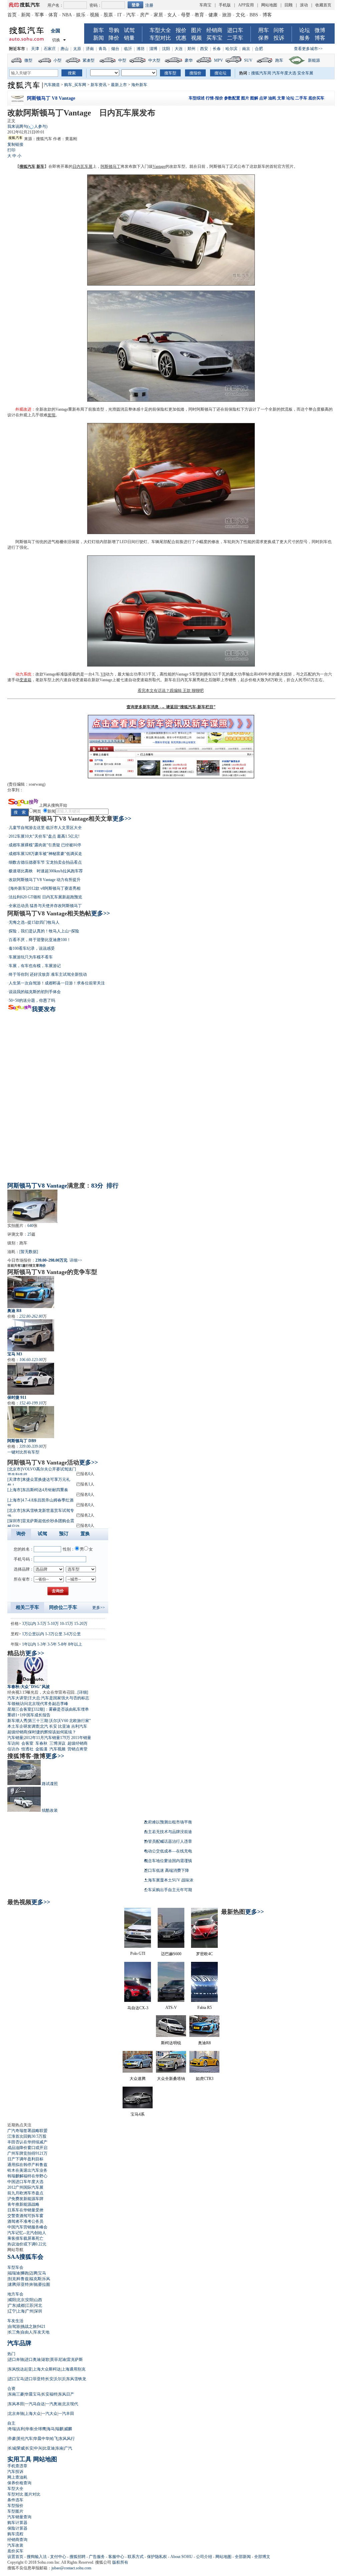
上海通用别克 (73, 2369)
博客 (267, 15)
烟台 (115, 49)
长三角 (14, 2332)
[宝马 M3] (31, 1335)
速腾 (12, 2284)
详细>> (76, 1260)
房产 (145, 15)
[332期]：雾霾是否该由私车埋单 (60, 1709)
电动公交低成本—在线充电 (168, 1851)
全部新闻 (243, 2557)
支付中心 (58, 2557)
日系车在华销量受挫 (25, 2210)
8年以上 (75, 1644)
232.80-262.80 (31, 1316)
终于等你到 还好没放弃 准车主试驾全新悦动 (48, 974)
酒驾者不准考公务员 (25, 2221)
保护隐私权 (157, 2557)
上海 (21, 2311)
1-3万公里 (54, 1634)
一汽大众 (49, 2414)
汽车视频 (57, 1749)
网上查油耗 (17, 2477)
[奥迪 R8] (31, 1292)
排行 (113, 1186)
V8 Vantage (52, 1186)
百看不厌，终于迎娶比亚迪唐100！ (40, 940)
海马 (51, 2429)
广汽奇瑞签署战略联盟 (27, 2131)
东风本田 (16, 2404)
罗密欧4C (204, 1954)
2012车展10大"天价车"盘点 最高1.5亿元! (44, 836)
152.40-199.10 (31, 1403)
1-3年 (42, 1644)
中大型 (154, 60)
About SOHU (182, 2557)
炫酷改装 (50, 1810)
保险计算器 (17, 2528)
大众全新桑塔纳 (171, 2079)
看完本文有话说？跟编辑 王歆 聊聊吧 (171, 691)
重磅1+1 (15, 1715)
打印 (11, 150)
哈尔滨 (231, 49)
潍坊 (141, 49)
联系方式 (136, 2557)
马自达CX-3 (138, 2008)
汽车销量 (15, 1738)
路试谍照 (50, 1784)
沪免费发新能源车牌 (25, 2199)
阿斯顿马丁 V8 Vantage (51, 98)
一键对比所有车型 (23, 1452)
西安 (204, 49)
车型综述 (197, 98)
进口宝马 (16, 2379)
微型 (28, 60)
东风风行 (67, 2439)
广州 (29, 2311)
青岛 (103, 49)
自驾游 (14, 2326)
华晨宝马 (33, 2394)
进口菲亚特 (35, 2379)
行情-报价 (214, 98)
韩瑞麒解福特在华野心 (27, 2176)
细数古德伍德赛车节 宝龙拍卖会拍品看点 (45, 862)
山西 (38, 2300)
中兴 (38, 2448)
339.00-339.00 (31, 1446)
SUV (248, 60)
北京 (21, 2300)
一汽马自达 (35, 2404)
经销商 (214, 30)
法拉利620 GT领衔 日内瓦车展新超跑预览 (45, 897)
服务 (305, 38)
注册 (149, 5)
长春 (217, 49)
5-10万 (53, 1624)
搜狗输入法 (37, 2557)
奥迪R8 (204, 2043)
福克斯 (35, 2279)
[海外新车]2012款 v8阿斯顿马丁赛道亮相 (45, 888)
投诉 (279, 38)
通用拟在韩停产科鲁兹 (27, 2165)
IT (120, 15)
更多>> (122, 819)
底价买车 (316, 98)
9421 (41, 2326)
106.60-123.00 (31, 1360)
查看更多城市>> (308, 49)
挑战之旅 (29, 2326)
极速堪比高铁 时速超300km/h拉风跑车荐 (46, 871)
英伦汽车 (25, 2439)
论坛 (305, 30)
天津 (35, 49)
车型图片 (15, 2511)
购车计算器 (17, 2523)
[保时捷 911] (31, 1379)
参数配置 (232, 98)
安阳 (29, 2300)
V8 (103, 674)
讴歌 (45, 2359)
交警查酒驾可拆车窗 (25, 2216)
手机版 (225, 5)
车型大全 (160, 30)
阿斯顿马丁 (111, 166)
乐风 (46, 2279)
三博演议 (57, 1743)
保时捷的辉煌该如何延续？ (52, 1732)
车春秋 (41, 1743)
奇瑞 (12, 2429)
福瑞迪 (14, 2273)
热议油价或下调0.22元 (27, 2244)
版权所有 (120, 2562)
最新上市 (119, 85)
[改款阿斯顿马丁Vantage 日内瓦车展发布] (171, 284)
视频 (95, 15)
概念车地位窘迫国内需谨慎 (168, 1861)
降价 (114, 38)
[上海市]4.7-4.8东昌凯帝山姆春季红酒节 (40, 1502)
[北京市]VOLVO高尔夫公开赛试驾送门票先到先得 (42, 1471)
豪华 (189, 60)
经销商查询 (17, 2540)
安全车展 (305, 73)
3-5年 (52, 1644)
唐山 (64, 49)
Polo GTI (138, 1954)
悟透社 (27, 1749)
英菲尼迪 (58, 2359)
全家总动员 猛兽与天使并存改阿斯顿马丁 (45, 906)
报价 (181, 30)
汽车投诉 (15, 2472)
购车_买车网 (75, 85)
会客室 (27, 1743)
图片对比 (32, 2494)
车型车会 (15, 2267)
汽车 (131, 15)
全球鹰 (40, 2429)
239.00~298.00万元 (51, 1260)
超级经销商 (17, 1732)
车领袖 (13, 1704)
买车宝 (214, 38)
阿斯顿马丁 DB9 (22, 1441)
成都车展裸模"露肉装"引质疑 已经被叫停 (45, 845)
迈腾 (33, 2273)
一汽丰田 (66, 2414)
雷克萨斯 (75, 2359)
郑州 (191, 49)
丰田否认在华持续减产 (27, 2142)
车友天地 (41, 2332)
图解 (254, 98)
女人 (172, 15)
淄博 (153, 49)
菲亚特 (23, 2284)
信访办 (13, 1749)
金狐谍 (41, 1749)
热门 (11, 2354)
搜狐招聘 (77, 2557)
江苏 (29, 2305)
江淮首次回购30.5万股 (27, 2136)
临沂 (128, 49)
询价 (42, 1265)
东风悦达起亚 (20, 2369)
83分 (97, 1186)
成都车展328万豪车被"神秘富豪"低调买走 (45, 854)
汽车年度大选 (284, 73)
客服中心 (116, 2557)
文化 (240, 15)
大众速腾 (138, 2079)
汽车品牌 (19, 2343)
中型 (122, 60)
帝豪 (12, 2439)
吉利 (21, 2429)
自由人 (27, 2332)
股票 (108, 15)
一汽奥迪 (53, 2404)
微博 (320, 30)
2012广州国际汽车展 (25, 2187)
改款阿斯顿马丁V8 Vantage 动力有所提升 (45, 880)
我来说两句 (27, 126)
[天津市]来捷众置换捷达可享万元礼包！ (39, 1481)
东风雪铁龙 (76, 2379)
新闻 (26, 15)
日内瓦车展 (82, 166)
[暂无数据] (29, 1252)
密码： (96, 5)
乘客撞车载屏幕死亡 (25, 2238)
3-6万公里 (72, 1634)
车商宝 (205, 5)
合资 (11, 2389)
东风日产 (66, 2394)
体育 (53, 15)
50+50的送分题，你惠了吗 (32, 1000)
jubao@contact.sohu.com (71, 2568)
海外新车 (139, 85)
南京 (246, 49)
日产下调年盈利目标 (25, 2159)
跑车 (279, 60)
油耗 (272, 98)
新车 (99, 30)
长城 (12, 2448)
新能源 (314, 60)
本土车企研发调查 (23, 1726)
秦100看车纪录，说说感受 (32, 948)
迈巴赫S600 (171, 1954)
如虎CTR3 (205, 2079)
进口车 (235, 30)
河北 (38, 2305)
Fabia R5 (205, 2008)
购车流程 (15, 2534)
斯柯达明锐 (171, 2043)
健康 (213, 15)
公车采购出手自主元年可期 (168, 1890)
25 (29, 1234)
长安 (53, 1726)
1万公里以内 (33, 1634)
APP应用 (246, 5)
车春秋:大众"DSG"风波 (29, 1687)
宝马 (42, 2273)
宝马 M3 (15, 1354)
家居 (158, 15)
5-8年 (62, 1644)
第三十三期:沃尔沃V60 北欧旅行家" (59, 1721)
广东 (12, 2305)
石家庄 (50, 49)
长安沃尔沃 (55, 2379)
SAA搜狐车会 (25, 2257)
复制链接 (15, 144)
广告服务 (97, 2557)
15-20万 (81, 1624)
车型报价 (15, 2506)
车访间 (13, 1743)
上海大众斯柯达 (47, 2369)
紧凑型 (89, 60)
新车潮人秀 (17, 1721)
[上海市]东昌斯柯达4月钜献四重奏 (38, 1490)
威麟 (68, 2429)
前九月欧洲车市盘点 (25, 2193)
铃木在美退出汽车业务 (27, 2170)
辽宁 (12, 2311)
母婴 (186, 15)
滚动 (304, 5)
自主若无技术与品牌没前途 (168, 1832)
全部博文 (262, 2557)
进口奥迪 (33, 2359)
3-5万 (42, 1624)
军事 (39, 15)
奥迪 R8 (14, 1311)
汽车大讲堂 (17, 1698)
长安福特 (49, 2394)
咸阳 (12, 2300)
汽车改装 (15, 2545)
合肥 (259, 49)
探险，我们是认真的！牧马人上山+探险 (44, 931)
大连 (179, 49)
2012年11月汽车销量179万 (47, 1738)
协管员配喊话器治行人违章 (168, 1841)
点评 (263, 98)
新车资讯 (99, 85)
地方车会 (15, 2294)
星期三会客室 (19, 1709)
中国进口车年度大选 (25, 2182)
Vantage (159, 166)
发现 (51, 415)
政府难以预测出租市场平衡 (168, 1822)
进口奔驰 (16, 2359)
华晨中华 (41, 2439)
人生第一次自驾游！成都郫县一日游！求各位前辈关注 (57, 983)
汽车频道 (52, 85)
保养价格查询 (19, 2483)
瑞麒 (59, 2429)
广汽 (68, 2448)
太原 (77, 49)
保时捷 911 (17, 1397)
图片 (196, 30)
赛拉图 (44, 2284)
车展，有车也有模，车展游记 (35, 966)
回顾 (289, 5)
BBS (254, 15)
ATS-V (171, 2008)
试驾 (129, 30)
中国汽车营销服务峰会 (27, 2227)
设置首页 (15, 2557)
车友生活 (15, 2321)
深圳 (38, 2311)
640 (30, 1226)
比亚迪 (64, 1726)
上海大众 (33, 2414)
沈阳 (166, 49)
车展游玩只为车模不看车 (31, 957)
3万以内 (29, 1624)
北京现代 (70, 2404)
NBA (67, 15)
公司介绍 (204, 2557)
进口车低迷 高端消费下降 (166, 1870)
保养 (264, 38)
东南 (59, 2448)
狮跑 (25, 2273)
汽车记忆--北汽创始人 (27, 2233)
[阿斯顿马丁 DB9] (31, 1422)
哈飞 (54, 2439)
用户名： (55, 5)
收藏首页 (323, 5)
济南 (90, 49)
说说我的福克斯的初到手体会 (35, 992)
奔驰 (33, 2284)
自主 (11, 2423)
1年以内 (29, 1644)
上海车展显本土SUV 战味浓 (169, 1880)
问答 (279, 30)
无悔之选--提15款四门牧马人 (34, 922)
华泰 (29, 2429)
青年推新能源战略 (23, 2204)
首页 (12, 15)
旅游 (227, 15)
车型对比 (160, 38)
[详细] (83, 1692)
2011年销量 (81, 1738)
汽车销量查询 (19, 2517)
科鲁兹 (23, 2279)
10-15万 (66, 1624)
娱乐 (81, 15)
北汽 (44, 1726)
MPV (219, 60)
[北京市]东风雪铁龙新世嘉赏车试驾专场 (41, 1512)
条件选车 (15, 2500)
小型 (57, 60)
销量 (129, 38)
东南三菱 (16, 2394)
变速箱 (25, 680)
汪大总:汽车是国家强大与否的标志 (59, 1698)
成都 (21, 2305)
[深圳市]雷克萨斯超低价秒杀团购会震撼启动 (41, 1523)
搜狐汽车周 (261, 73)
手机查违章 (17, 2466)
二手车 (235, 38)
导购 (114, 30)
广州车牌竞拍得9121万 (27, 2153)
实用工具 (19, 2459)
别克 (12, 2279)
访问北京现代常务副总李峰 (44, 1704)
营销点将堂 (77, 1749)
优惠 (181, 38)
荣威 (21, 2448)
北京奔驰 (16, 2414)
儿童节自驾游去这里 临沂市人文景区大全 (45, 828)
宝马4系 (138, 2114)
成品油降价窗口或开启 (27, 2148)
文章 (281, 98)
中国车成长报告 (36, 1715)
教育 (199, 15)
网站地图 (269, 5)
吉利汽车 (79, 1726)
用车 (264, 30)
